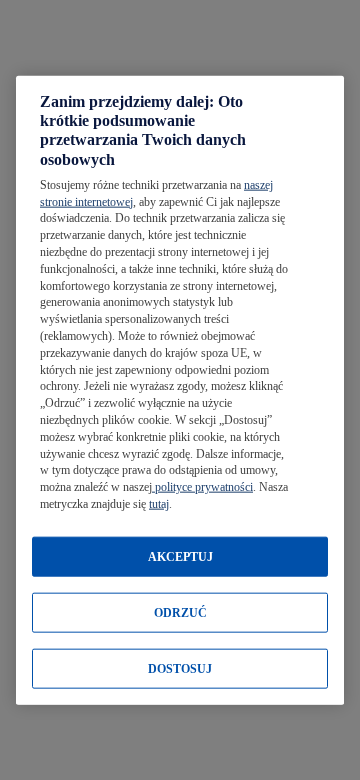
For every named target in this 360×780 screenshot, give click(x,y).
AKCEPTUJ (180, 556)
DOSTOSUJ (180, 668)
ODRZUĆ (180, 612)
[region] (180, 390)
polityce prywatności (202, 487)
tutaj (159, 504)
